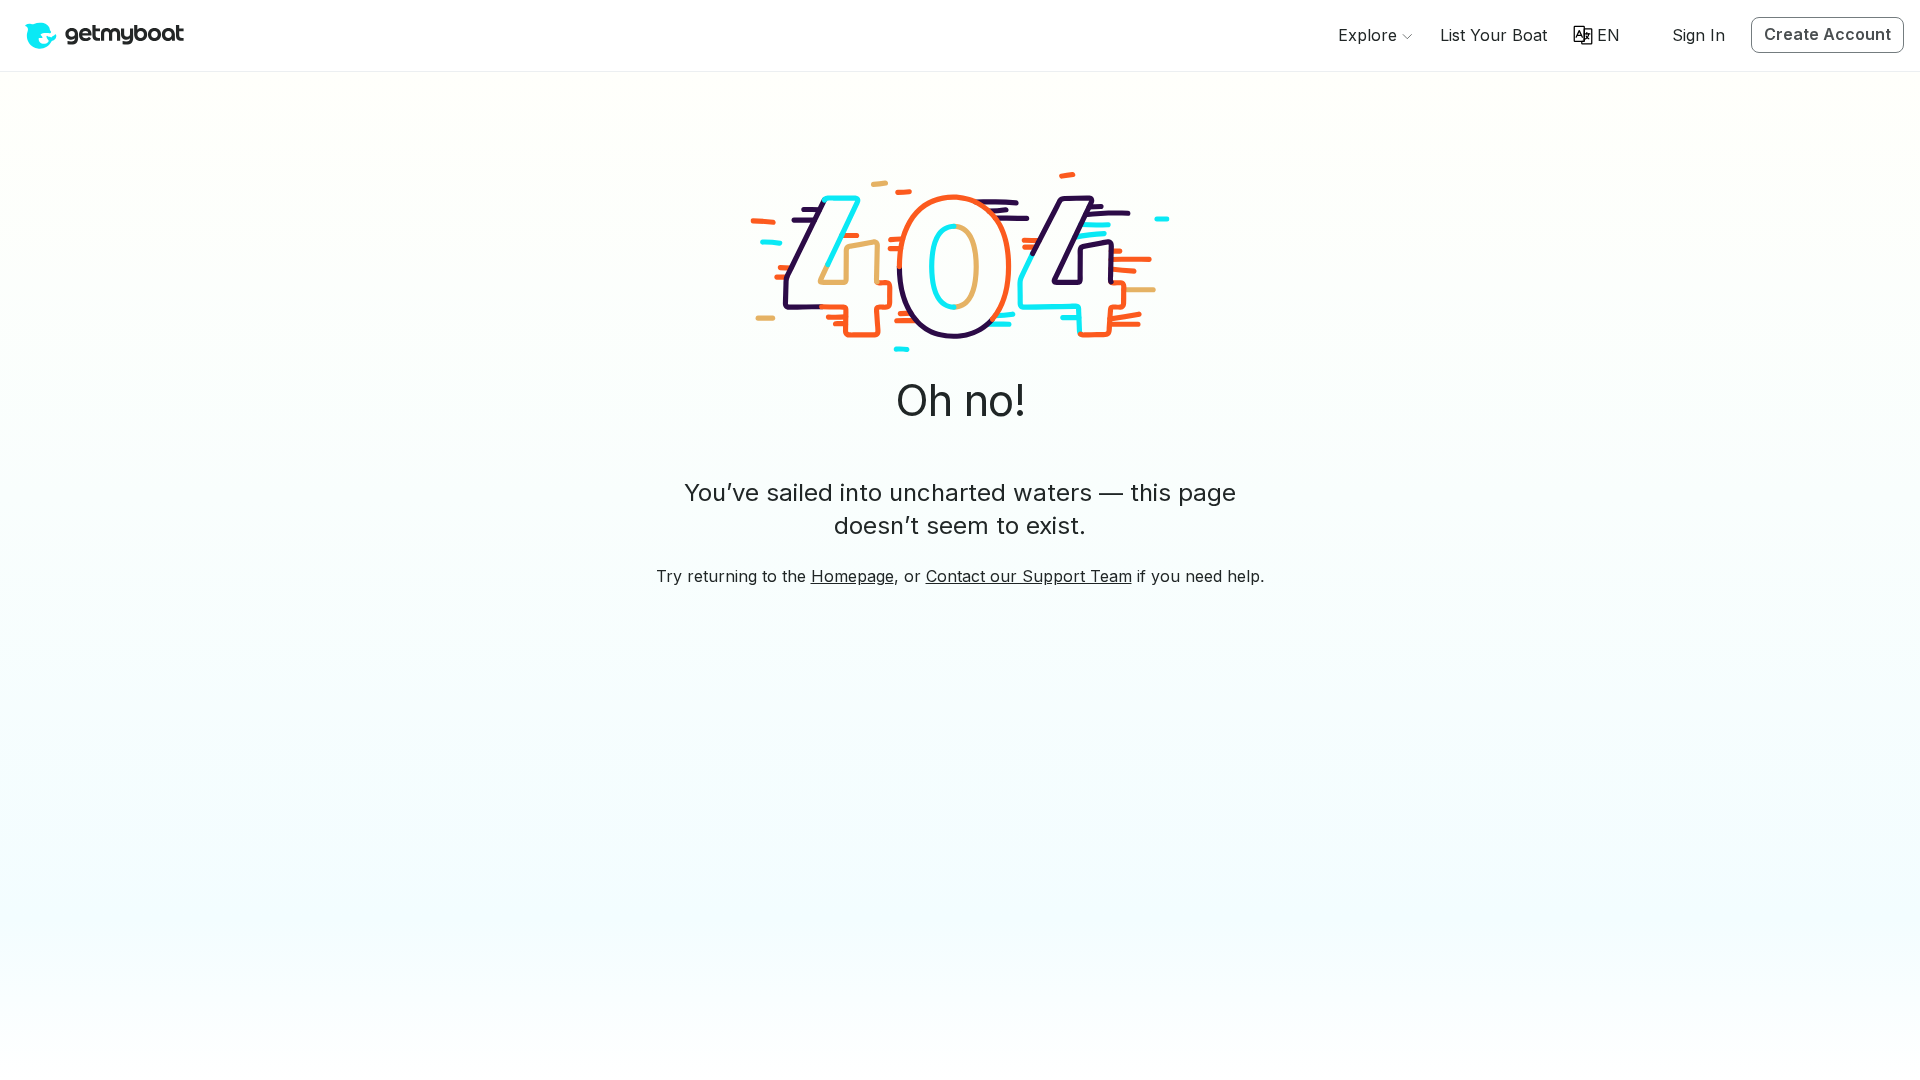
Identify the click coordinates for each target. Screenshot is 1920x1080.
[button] (1493, 35)
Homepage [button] (852, 576)
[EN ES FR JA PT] (1596, 35)
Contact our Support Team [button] (1029, 576)
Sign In (1698, 35)
